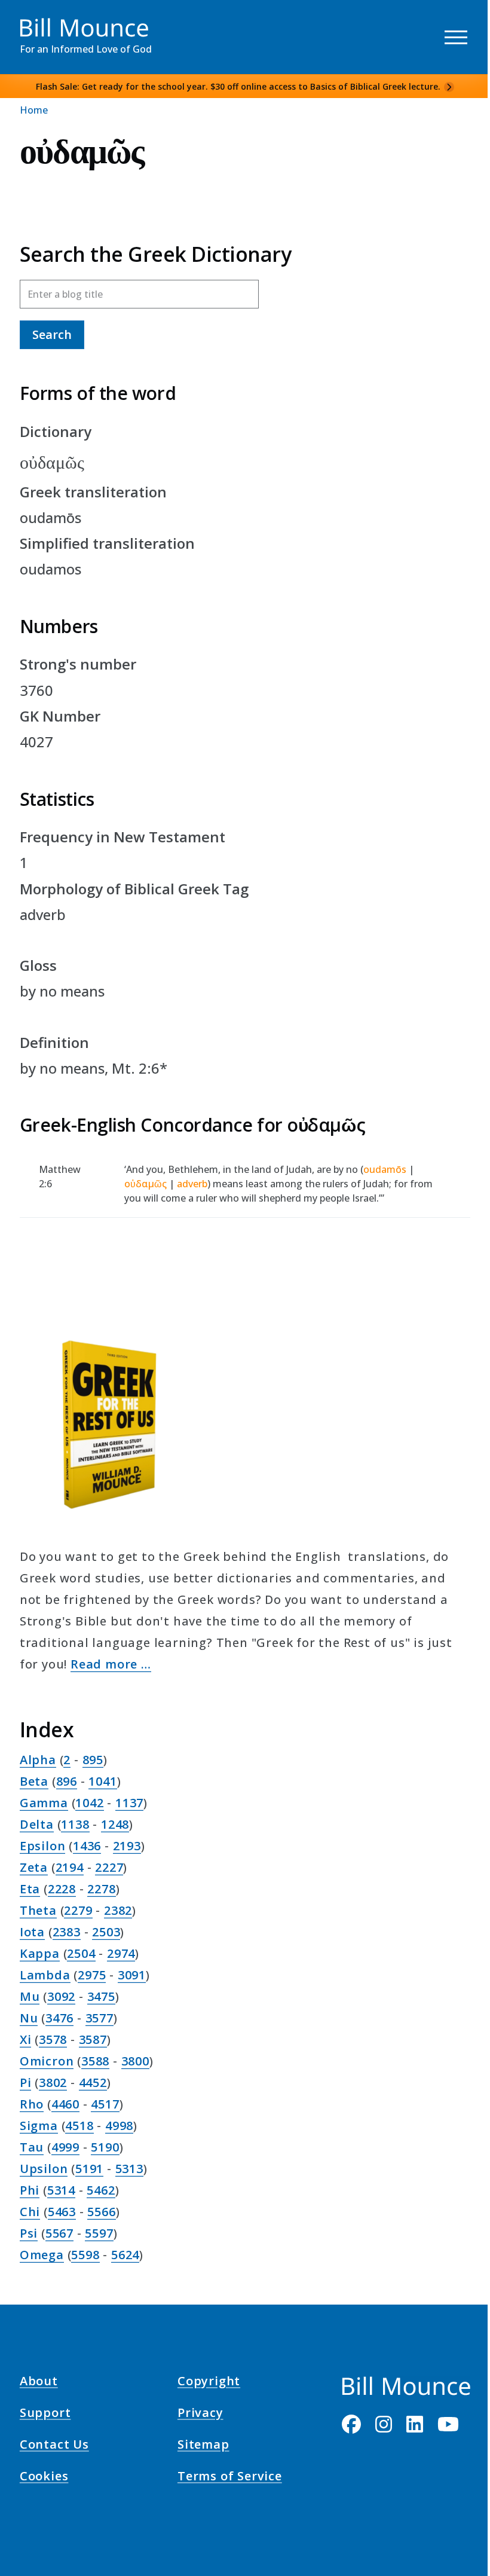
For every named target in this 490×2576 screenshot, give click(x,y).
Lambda (45, 1975)
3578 (53, 2039)
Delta (37, 1824)
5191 (89, 2169)
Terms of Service (230, 2478)
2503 (106, 1932)
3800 (135, 2061)
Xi (26, 2039)
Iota (32, 1932)
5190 (105, 2147)
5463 (62, 2212)
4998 (119, 2126)
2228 (62, 1889)
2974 (121, 1953)
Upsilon (44, 2169)
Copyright (209, 2382)
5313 (129, 2169)
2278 (101, 1889)
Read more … (111, 1664)
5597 (99, 2233)
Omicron (47, 2061)
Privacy (200, 2415)
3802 (53, 2083)
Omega (42, 2255)
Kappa (40, 1953)
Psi (29, 2233)
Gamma (44, 1803)
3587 (93, 2039)
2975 (92, 1975)
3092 (61, 1996)
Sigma (39, 2126)
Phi (30, 2190)
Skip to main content (31, 20)
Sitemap (203, 2446)
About (39, 2382)
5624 (125, 2255)
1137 (129, 1803)
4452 (93, 2083)
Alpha (38, 1760)
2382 (118, 1910)
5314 (61, 2190)
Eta (30, 1889)
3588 (95, 2061)
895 (93, 1760)
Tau (32, 2147)
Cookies (44, 2478)
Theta (38, 1910)
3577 (99, 2018)
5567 (59, 2233)
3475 (101, 1996)
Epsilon (43, 1846)
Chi (30, 2212)
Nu (29, 2018)
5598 (85, 2255)
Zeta (34, 1867)
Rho (32, 2104)
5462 (101, 2190)
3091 (132, 1975)
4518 (79, 2126)
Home (34, 110)
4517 (105, 2104)
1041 (102, 1781)
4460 (65, 2104)
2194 (70, 1867)
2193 (127, 1846)
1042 (89, 1803)
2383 (67, 1932)
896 (67, 1781)
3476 (59, 2018)
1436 (87, 1846)
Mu (30, 1996)
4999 (65, 2147)
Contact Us (54, 2446)
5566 (101, 2212)
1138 (75, 1824)
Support (45, 2415)
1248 (115, 1824)
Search (52, 334)
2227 (109, 1867)
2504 (81, 1953)
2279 (78, 1910)
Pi (26, 2083)
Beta (34, 1781)
